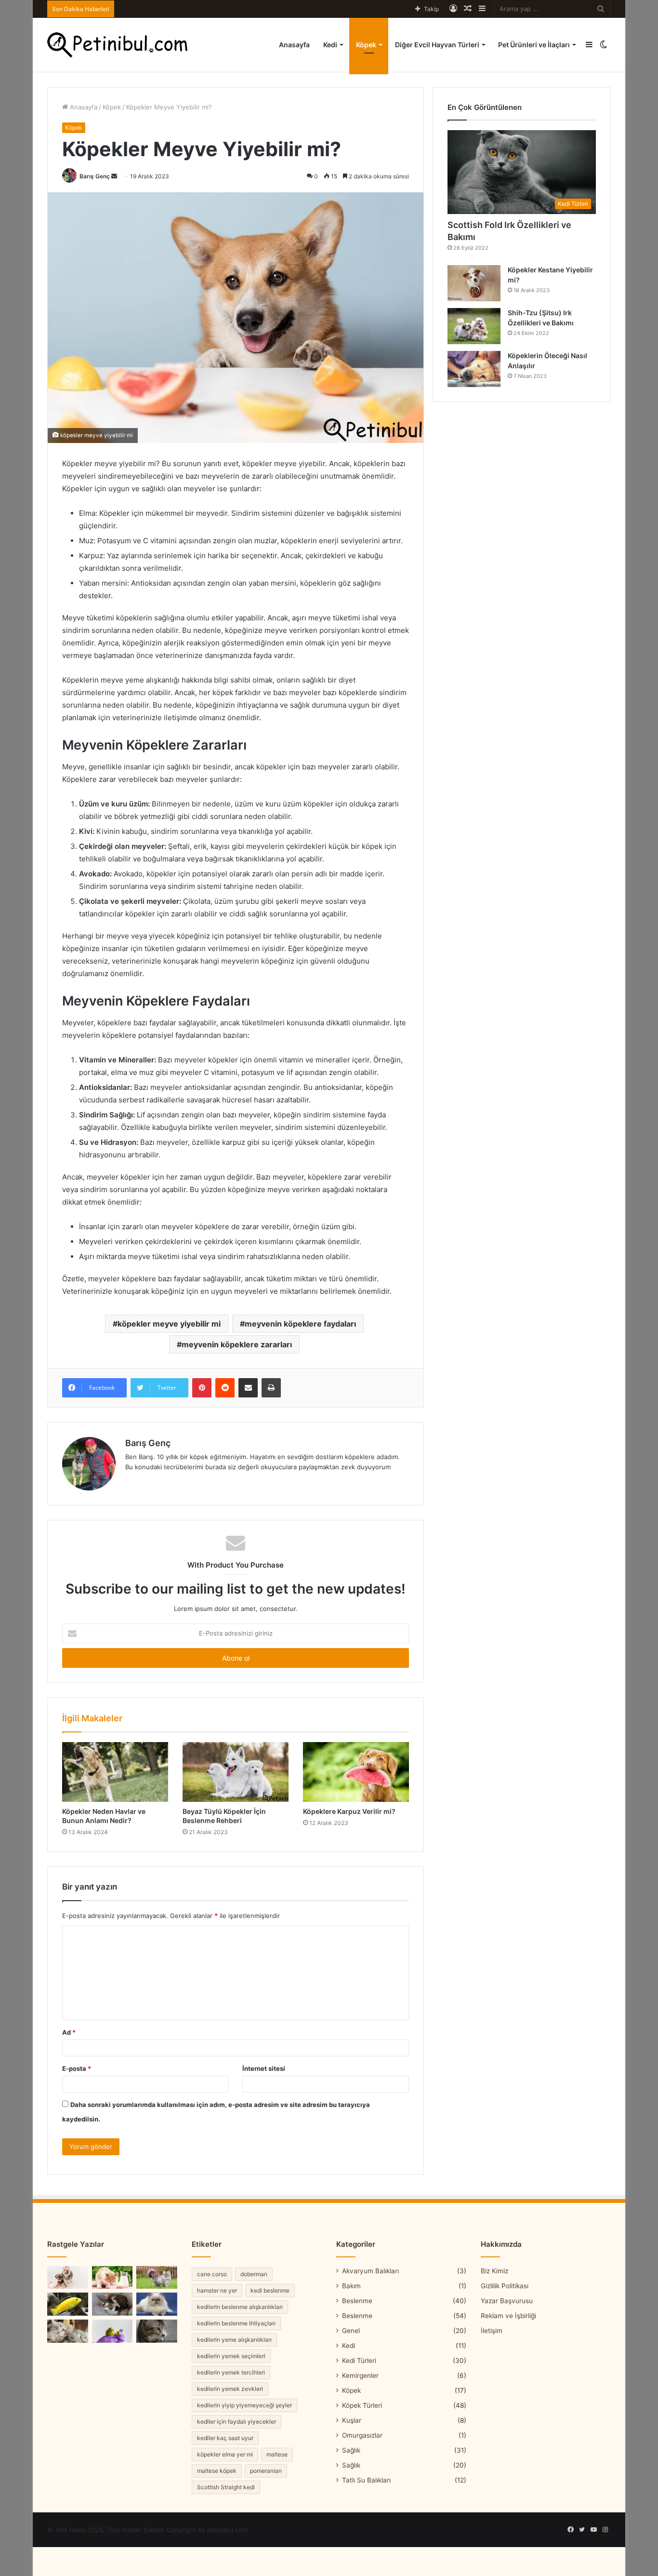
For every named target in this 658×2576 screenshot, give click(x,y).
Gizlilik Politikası (505, 2286)
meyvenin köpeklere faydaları (300, 1324)
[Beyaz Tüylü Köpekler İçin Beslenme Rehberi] (236, 1772)
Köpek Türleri (362, 2405)
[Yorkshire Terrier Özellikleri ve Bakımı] (68, 2278)
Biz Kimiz (494, 2271)
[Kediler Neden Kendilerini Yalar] (68, 2331)
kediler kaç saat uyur (225, 2438)
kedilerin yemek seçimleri (231, 2356)
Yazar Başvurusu (507, 2301)
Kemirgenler (360, 2375)
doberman (254, 2274)
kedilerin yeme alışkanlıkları (234, 2340)
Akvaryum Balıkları (370, 2271)
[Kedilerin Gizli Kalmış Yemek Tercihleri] (112, 2278)
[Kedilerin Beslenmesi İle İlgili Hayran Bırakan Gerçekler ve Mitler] (112, 2304)
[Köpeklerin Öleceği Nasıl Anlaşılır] (474, 369)
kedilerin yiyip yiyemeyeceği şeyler (244, 2405)
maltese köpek (217, 2471)
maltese (277, 2454)
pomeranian (266, 2471)
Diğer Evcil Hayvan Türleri (437, 45)
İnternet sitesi (264, 2068)
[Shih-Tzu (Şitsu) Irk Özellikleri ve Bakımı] (474, 326)
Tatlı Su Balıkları (366, 2480)
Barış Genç (95, 176)
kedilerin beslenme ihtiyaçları (236, 2323)
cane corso (212, 2274)
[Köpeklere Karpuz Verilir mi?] (356, 1772)
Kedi (330, 45)
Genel (351, 2331)
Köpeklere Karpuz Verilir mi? (349, 1811)
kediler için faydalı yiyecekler (237, 2422)
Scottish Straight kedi (226, 2487)
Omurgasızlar (362, 2435)
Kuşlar (352, 2420)
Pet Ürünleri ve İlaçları (534, 45)
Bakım (351, 2286)
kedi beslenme (270, 2290)
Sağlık (351, 2450)
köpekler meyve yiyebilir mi (169, 1324)
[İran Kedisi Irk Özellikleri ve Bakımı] (157, 2304)
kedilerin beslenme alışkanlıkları (240, 2307)
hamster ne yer (217, 2290)
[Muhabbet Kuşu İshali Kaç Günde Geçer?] (112, 2331)
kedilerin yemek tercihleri (231, 2372)
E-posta (77, 2068)
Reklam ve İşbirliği (508, 2316)
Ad (69, 2032)
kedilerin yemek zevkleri (230, 2389)
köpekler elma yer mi (225, 2454)
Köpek (366, 45)
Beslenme (357, 2301)
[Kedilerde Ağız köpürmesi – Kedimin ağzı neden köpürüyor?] (157, 2331)
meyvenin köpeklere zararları (237, 1344)
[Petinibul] (117, 45)
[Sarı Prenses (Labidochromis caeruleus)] (68, 2304)
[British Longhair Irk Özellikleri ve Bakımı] (157, 2278)
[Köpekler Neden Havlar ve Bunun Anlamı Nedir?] (115, 1772)
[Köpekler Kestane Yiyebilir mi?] (474, 283)
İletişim (492, 2331)
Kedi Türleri (359, 2361)
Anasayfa (294, 45)
